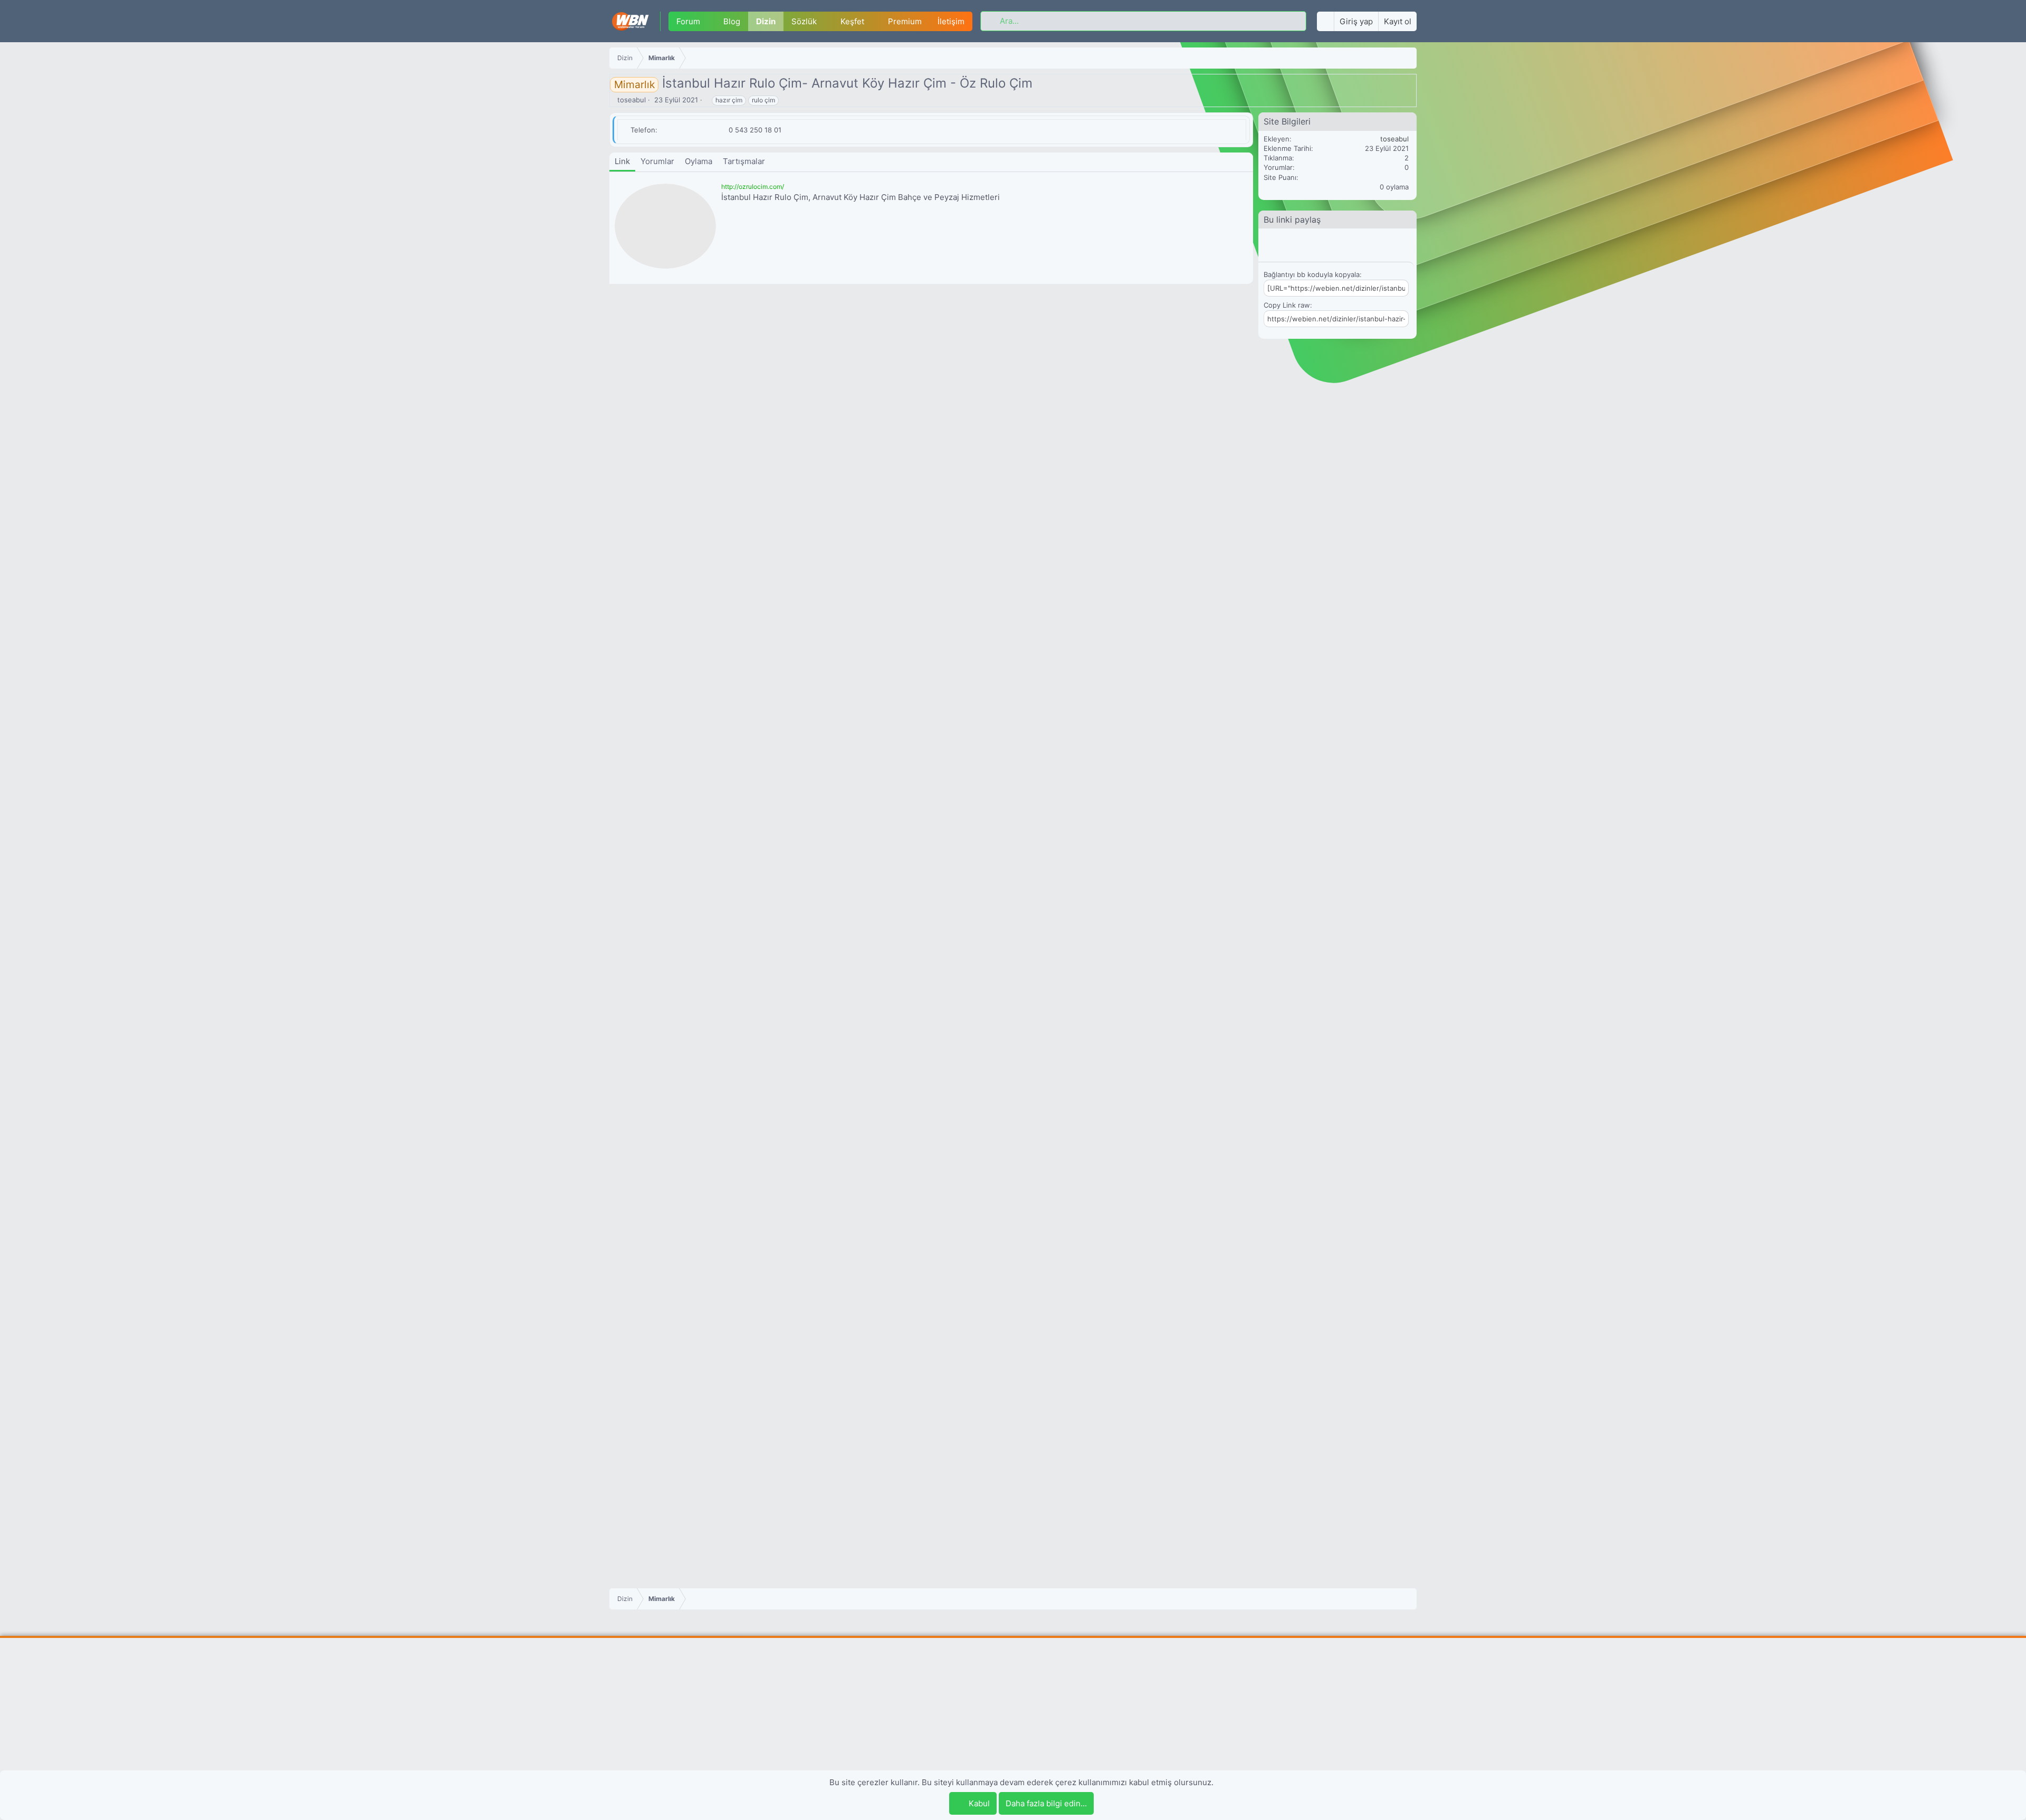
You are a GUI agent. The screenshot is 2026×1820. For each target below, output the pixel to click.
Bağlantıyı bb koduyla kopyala (1312, 274)
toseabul (632, 100)
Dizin (766, 21)
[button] (708, 21)
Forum (688, 21)
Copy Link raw (1287, 305)
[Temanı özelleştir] (1325, 21)
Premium (905, 21)
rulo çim (763, 100)
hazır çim (729, 100)
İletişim (951, 21)
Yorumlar (657, 161)
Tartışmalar (744, 161)
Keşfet (852, 21)
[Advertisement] (1013, 1722)
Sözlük (804, 21)
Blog (732, 21)
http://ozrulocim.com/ (753, 187)
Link (622, 161)
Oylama (699, 161)
